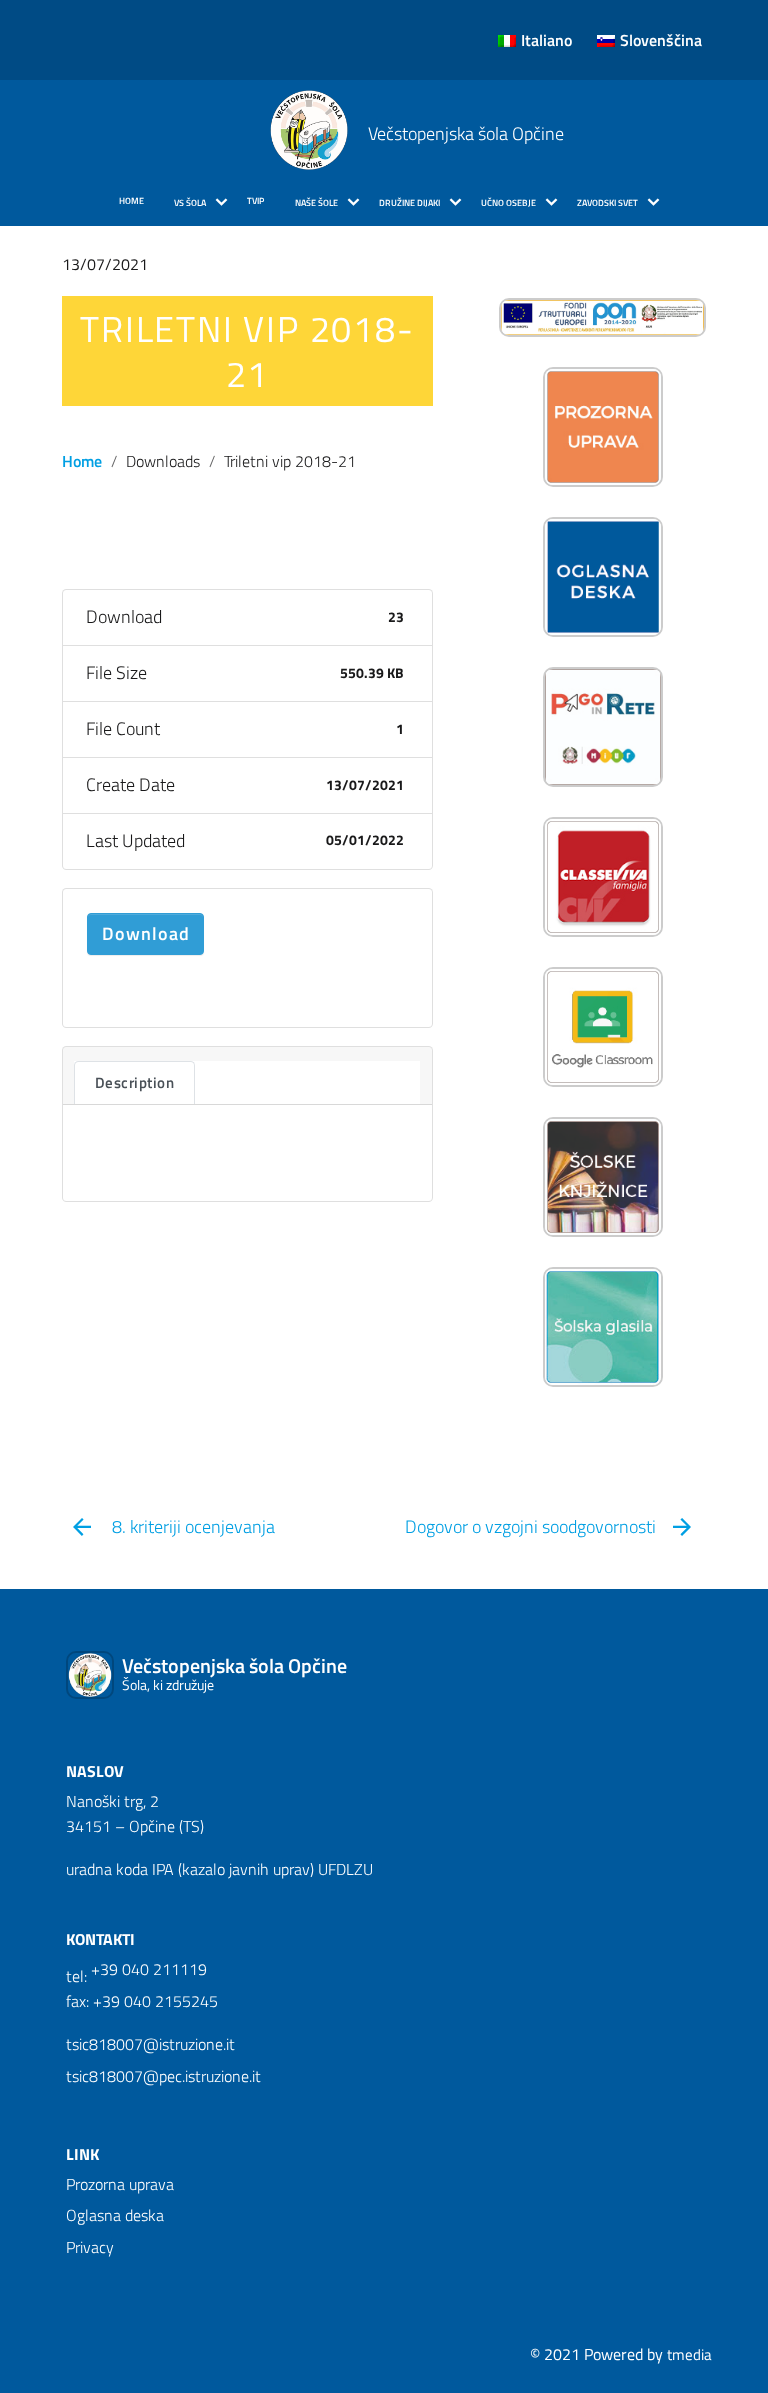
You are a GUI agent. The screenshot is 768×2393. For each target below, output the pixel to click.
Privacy (90, 2247)
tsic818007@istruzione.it (150, 2044)
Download (146, 933)
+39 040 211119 (149, 1969)
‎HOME (131, 201)
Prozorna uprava (120, 2184)
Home (82, 461)
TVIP (255, 201)
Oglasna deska (115, 2215)
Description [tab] (135, 1082)
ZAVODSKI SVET (607, 203)
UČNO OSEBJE (508, 203)
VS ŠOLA (190, 203)
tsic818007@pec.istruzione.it (163, 2076)
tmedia (689, 2354)
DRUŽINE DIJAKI (409, 203)
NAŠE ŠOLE (316, 203)
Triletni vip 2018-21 (247, 351)
